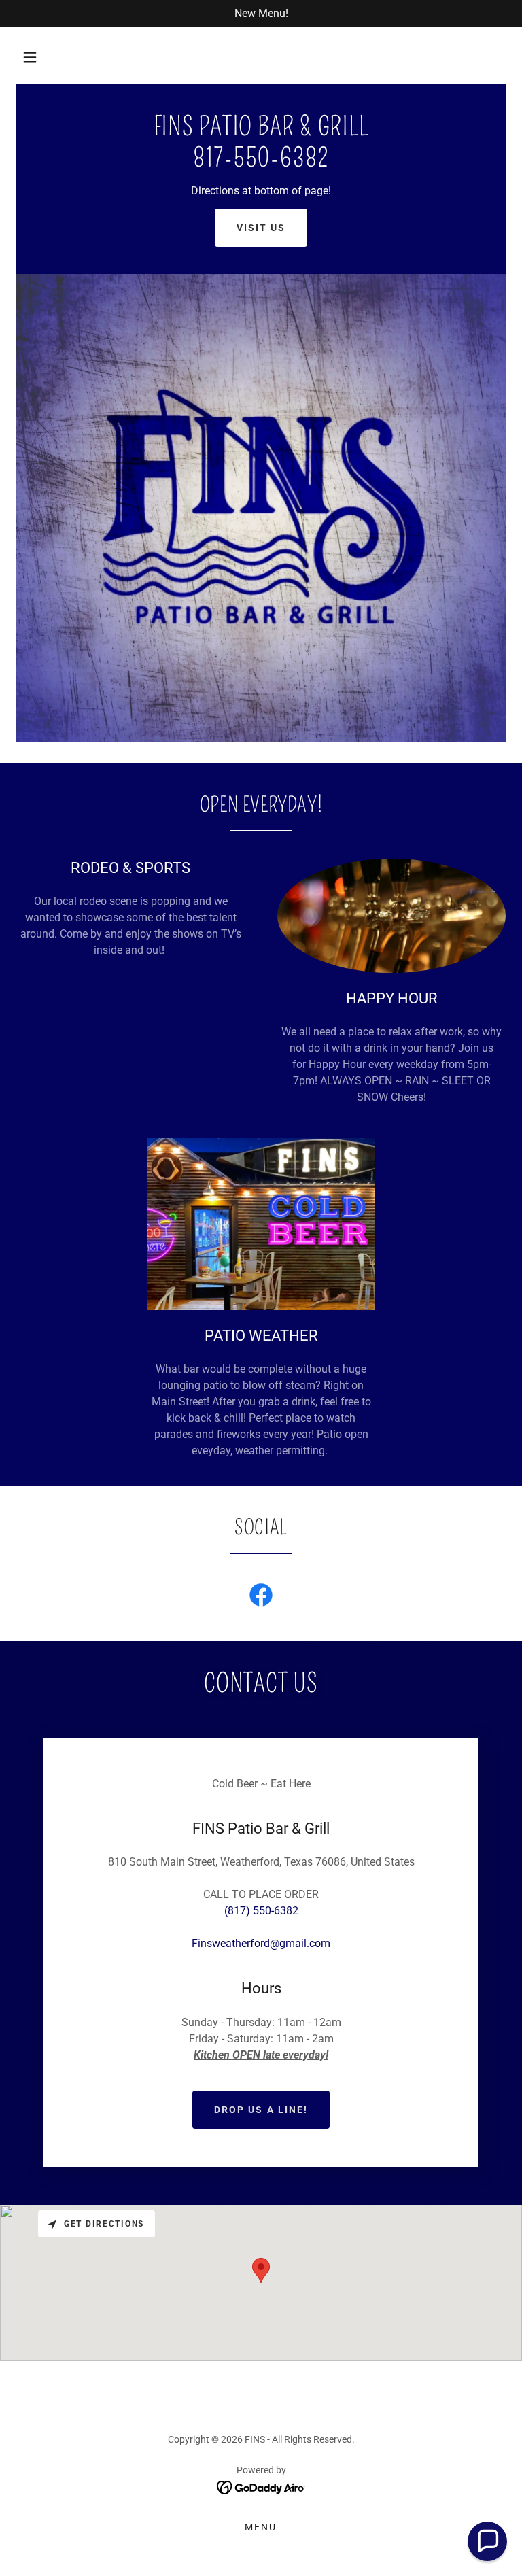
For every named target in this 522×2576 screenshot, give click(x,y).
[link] (261, 163)
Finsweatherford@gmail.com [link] (261, 1943)
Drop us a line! (261, 2110)
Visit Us (261, 228)
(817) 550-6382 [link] (261, 1911)
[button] (30, 57)
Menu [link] (261, 2527)
